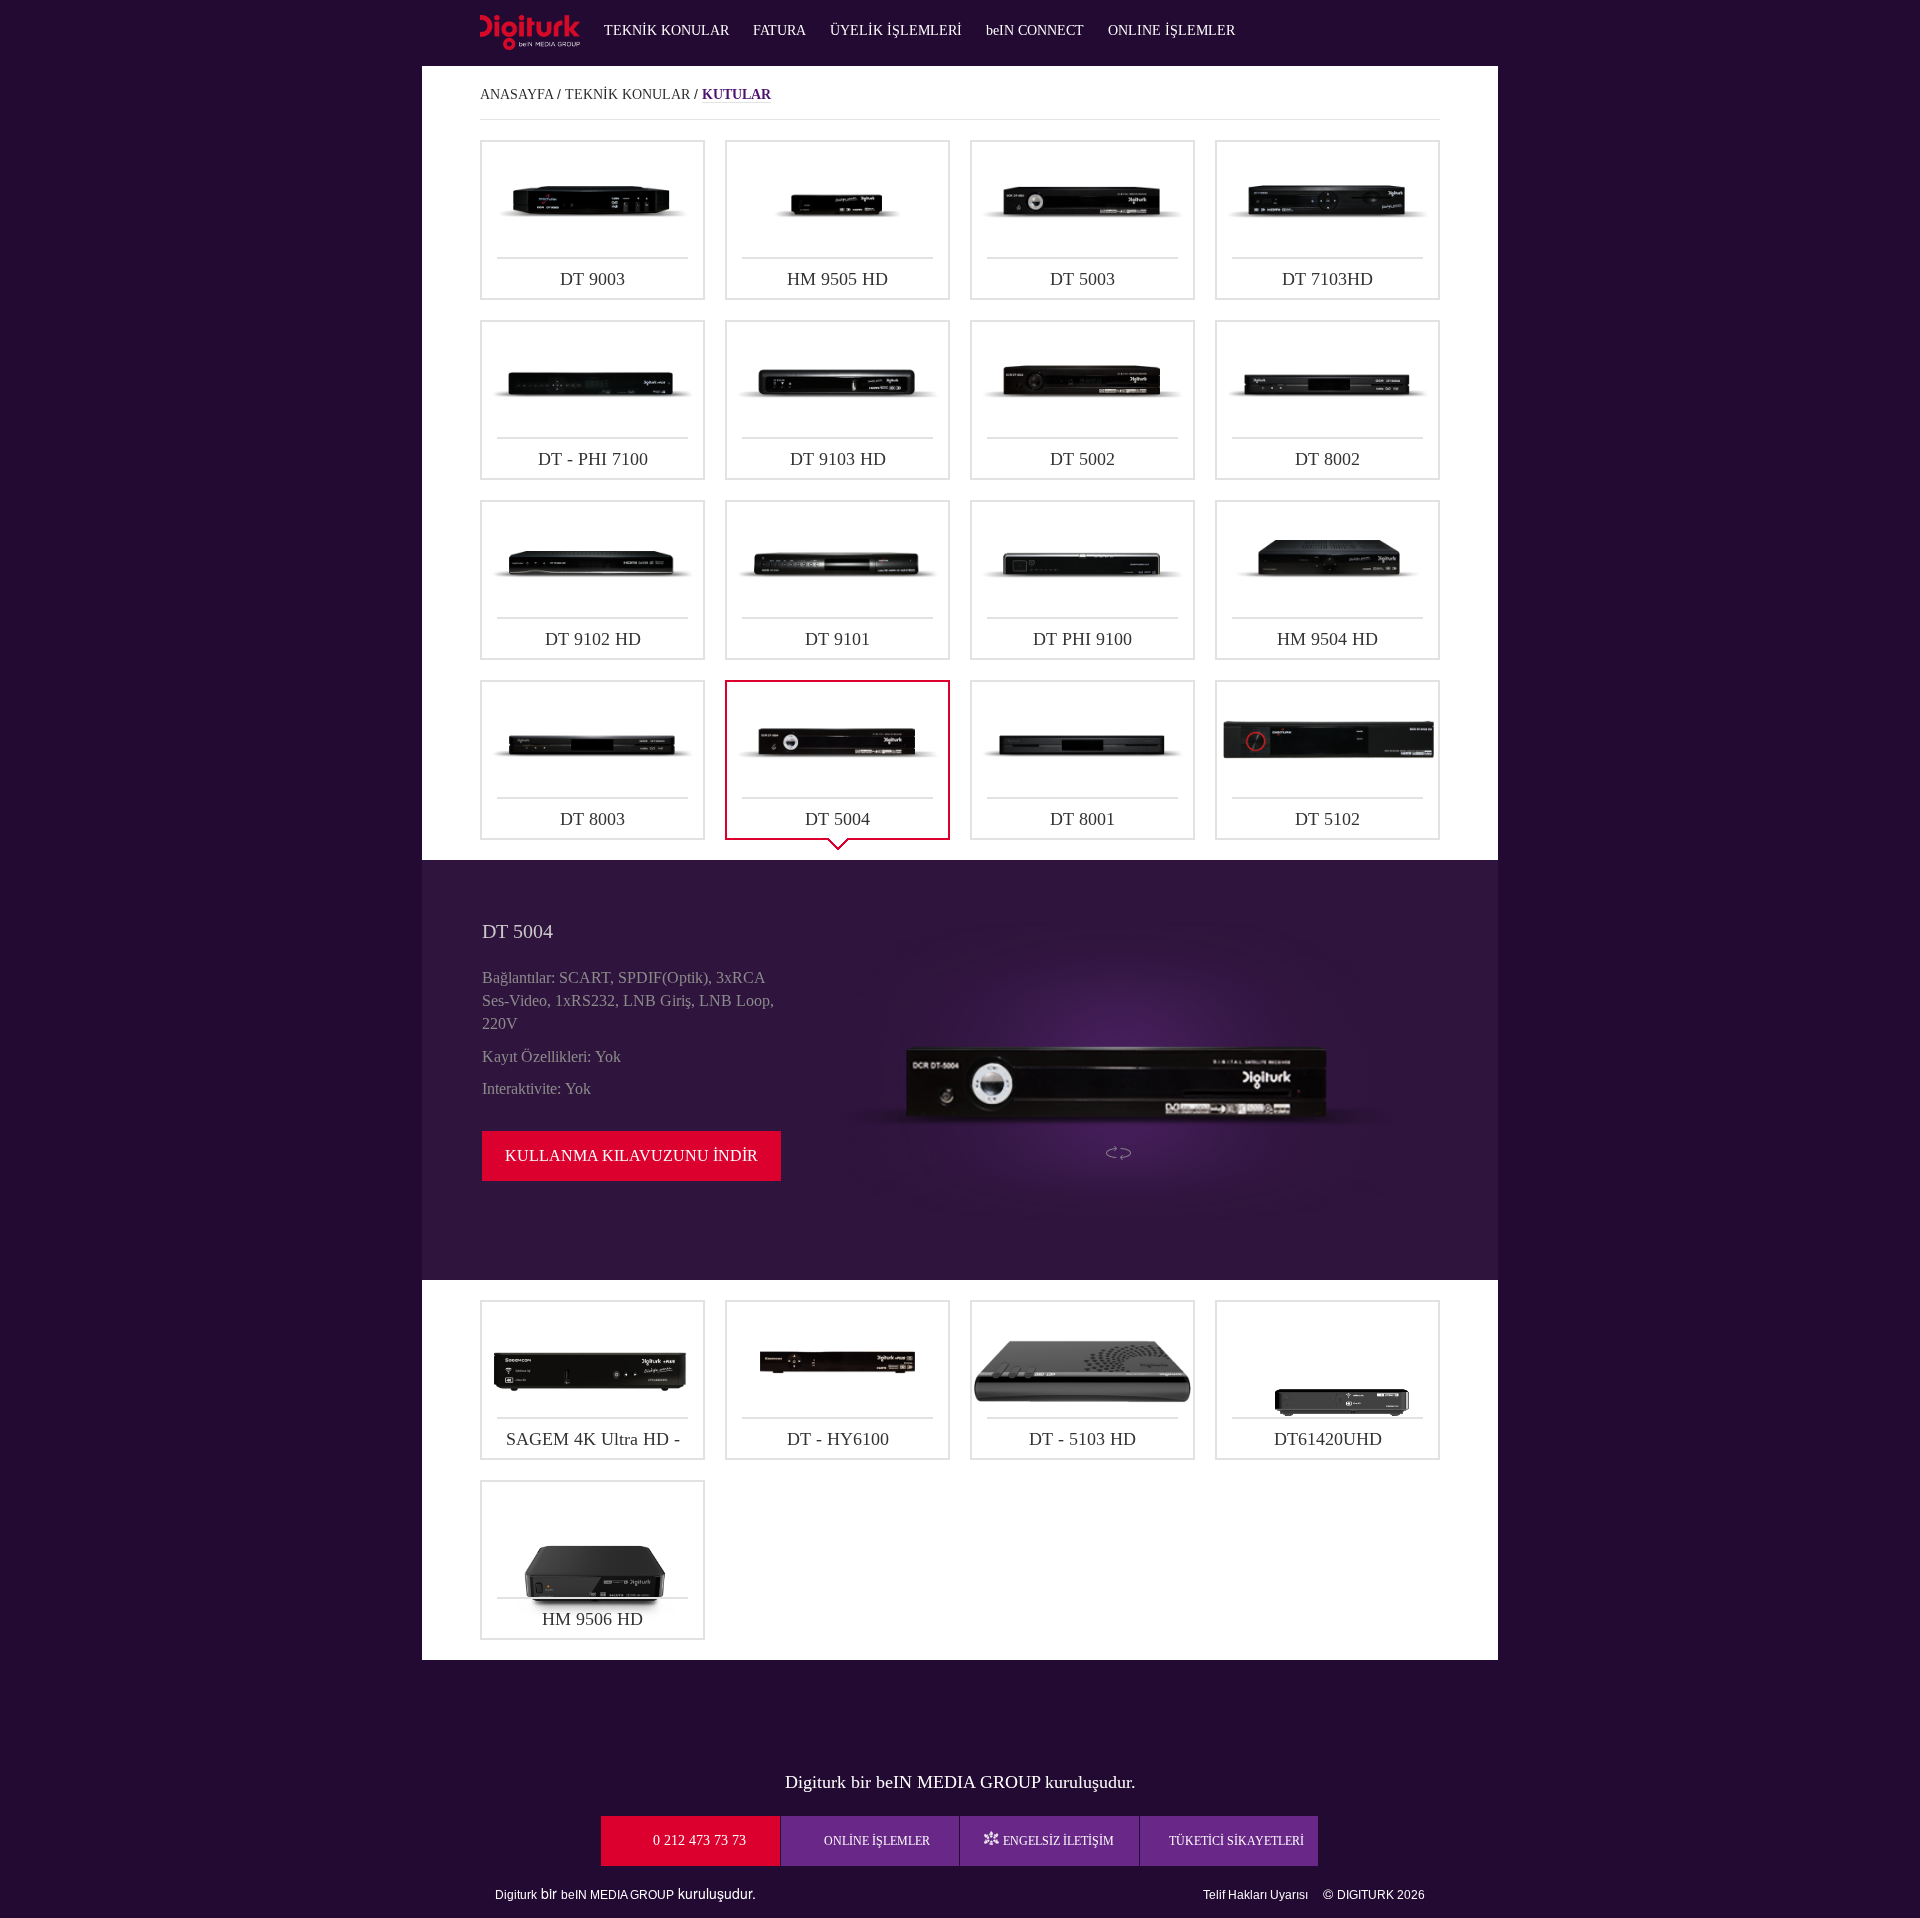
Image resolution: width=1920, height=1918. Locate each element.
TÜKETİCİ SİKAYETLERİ (1236, 1841)
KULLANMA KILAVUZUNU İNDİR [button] (631, 1155)
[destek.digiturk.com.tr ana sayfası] (530, 32)
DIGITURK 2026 (1381, 1895)
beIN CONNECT (1035, 30)
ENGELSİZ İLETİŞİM (1058, 1841)
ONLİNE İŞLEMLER (877, 1841)
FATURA (779, 30)
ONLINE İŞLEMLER (1171, 30)
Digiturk (516, 1895)
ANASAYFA (516, 94)
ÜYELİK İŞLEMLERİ (896, 30)
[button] (592, 220)
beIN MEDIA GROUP (617, 1895)
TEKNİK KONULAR (666, 30)
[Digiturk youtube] (910, 1710)
